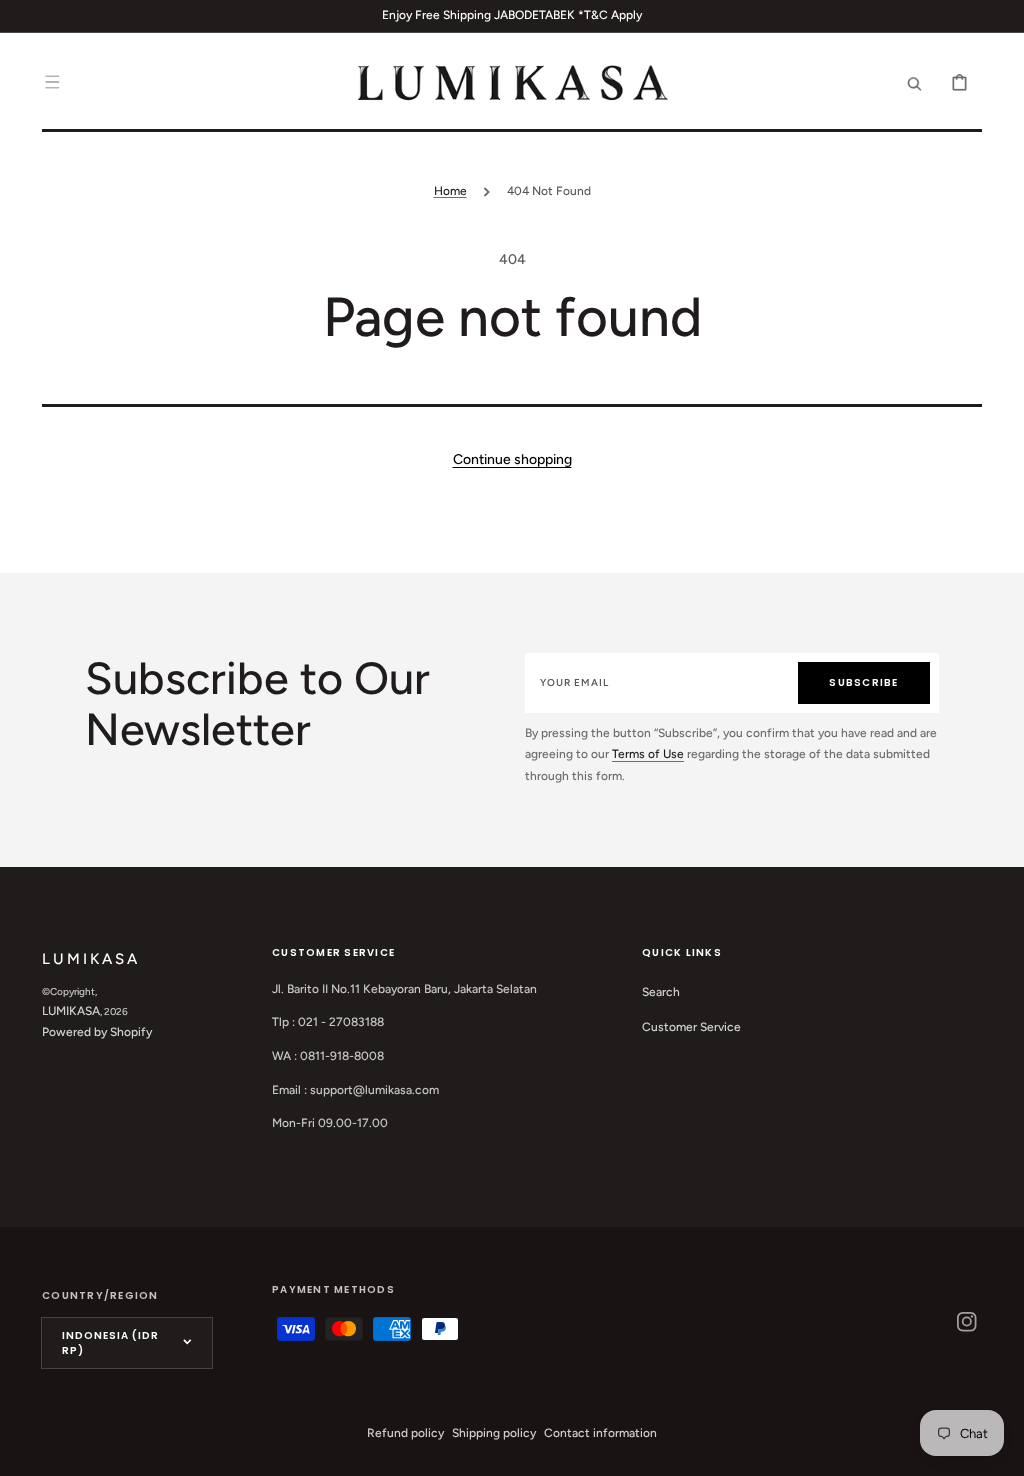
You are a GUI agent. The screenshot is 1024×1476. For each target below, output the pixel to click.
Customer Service (691, 1027)
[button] (52, 82)
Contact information (600, 1433)
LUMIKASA (71, 1011)
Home (450, 191)
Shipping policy (494, 1433)
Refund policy (405, 1433)
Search (661, 992)
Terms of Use (648, 754)
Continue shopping (512, 459)
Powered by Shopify (97, 1032)
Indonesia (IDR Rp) (110, 1343)
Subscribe (863, 682)
